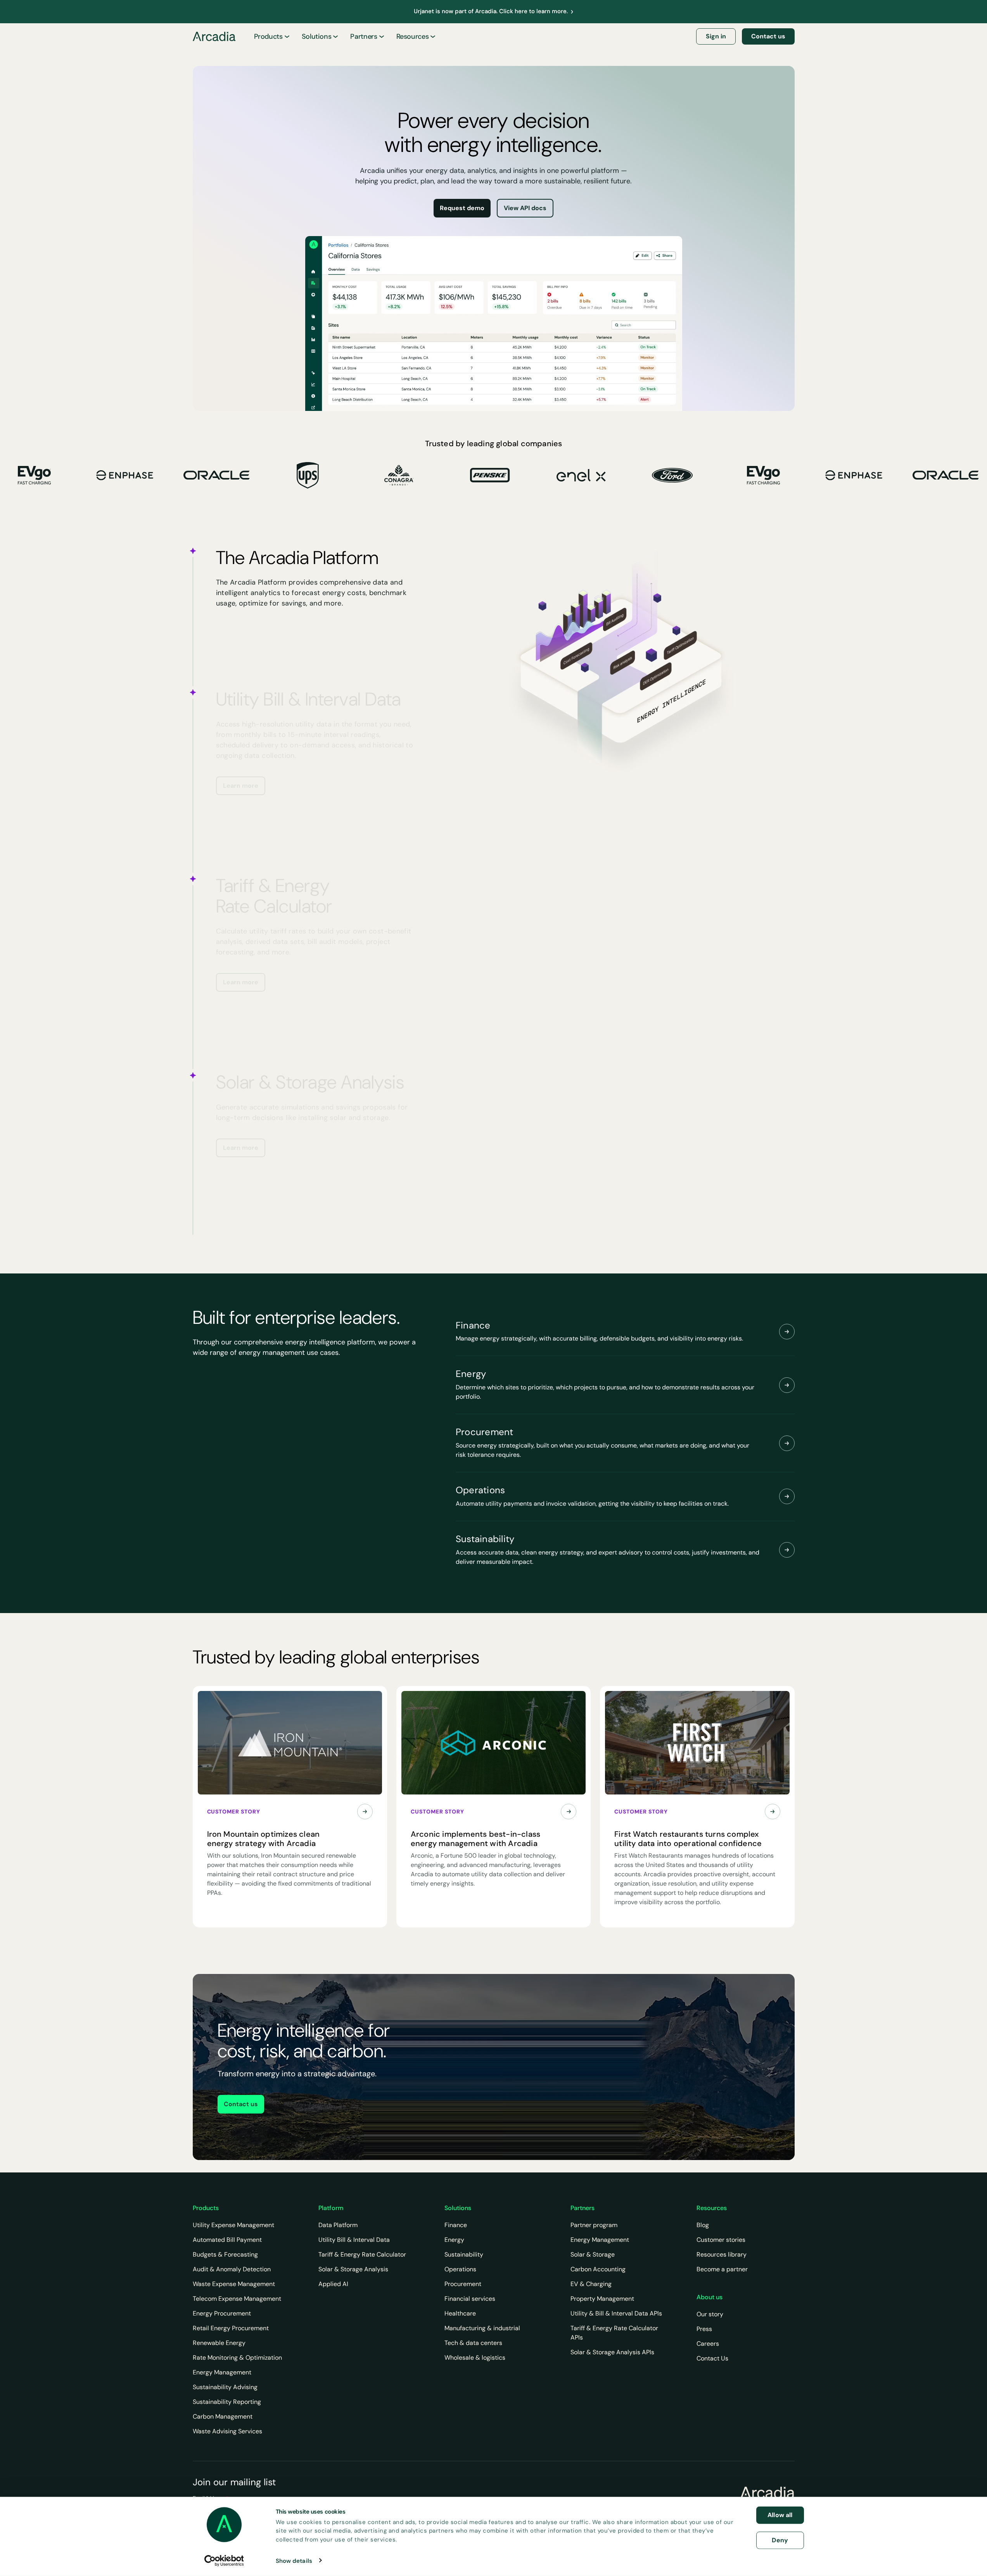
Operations (460, 2269)
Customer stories (721, 2240)
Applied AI (333, 2284)
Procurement (463, 2284)
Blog (703, 2225)
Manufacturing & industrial (482, 2328)
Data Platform (338, 2225)
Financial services (470, 2299)
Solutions (317, 36)
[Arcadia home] (767, 2493)
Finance (456, 2225)
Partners (364, 36)
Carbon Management (223, 2416)
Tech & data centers (473, 2343)
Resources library (722, 2254)
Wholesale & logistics (475, 2358)
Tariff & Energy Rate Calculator (362, 2254)
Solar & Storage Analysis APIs (612, 2352)
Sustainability (464, 2254)
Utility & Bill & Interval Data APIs (616, 2313)
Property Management (602, 2299)
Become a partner (722, 2269)
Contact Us (712, 2358)
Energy (454, 2240)
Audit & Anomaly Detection (232, 2269)
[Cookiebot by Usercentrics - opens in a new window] (224, 2560)
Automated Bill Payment (227, 2240)
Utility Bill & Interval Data (354, 2240)
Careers (708, 2344)
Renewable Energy (219, 2343)
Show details (294, 2560)
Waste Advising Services (227, 2431)
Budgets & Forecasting (225, 2254)
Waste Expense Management (234, 2284)
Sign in (716, 36)
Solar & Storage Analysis (353, 2269)
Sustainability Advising (225, 2387)
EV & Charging (591, 2284)
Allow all (780, 2515)
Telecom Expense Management (237, 2299)
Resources (413, 36)
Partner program (594, 2225)
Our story (710, 2314)
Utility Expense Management (233, 2225)
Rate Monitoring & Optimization (237, 2358)
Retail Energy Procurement (231, 2328)
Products (268, 36)
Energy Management (222, 2372)
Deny (780, 2540)
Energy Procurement (222, 2313)
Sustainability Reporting (227, 2402)
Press (704, 2329)
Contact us (768, 36)
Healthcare (460, 2313)
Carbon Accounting (598, 2269)
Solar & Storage (593, 2254)
